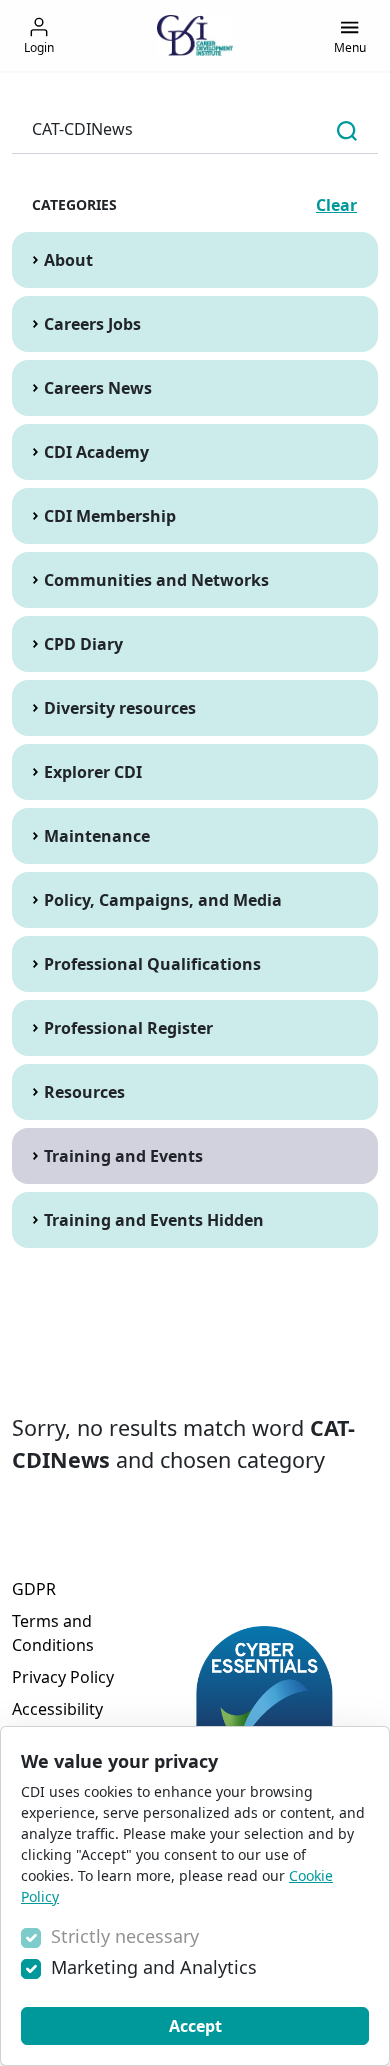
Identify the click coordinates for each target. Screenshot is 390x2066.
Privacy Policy (63, 1677)
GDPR (34, 1589)
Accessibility (57, 1709)
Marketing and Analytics (154, 1967)
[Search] (347, 129)
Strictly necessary (125, 1936)
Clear (336, 205)
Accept (195, 2026)
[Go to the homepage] (195, 35)
